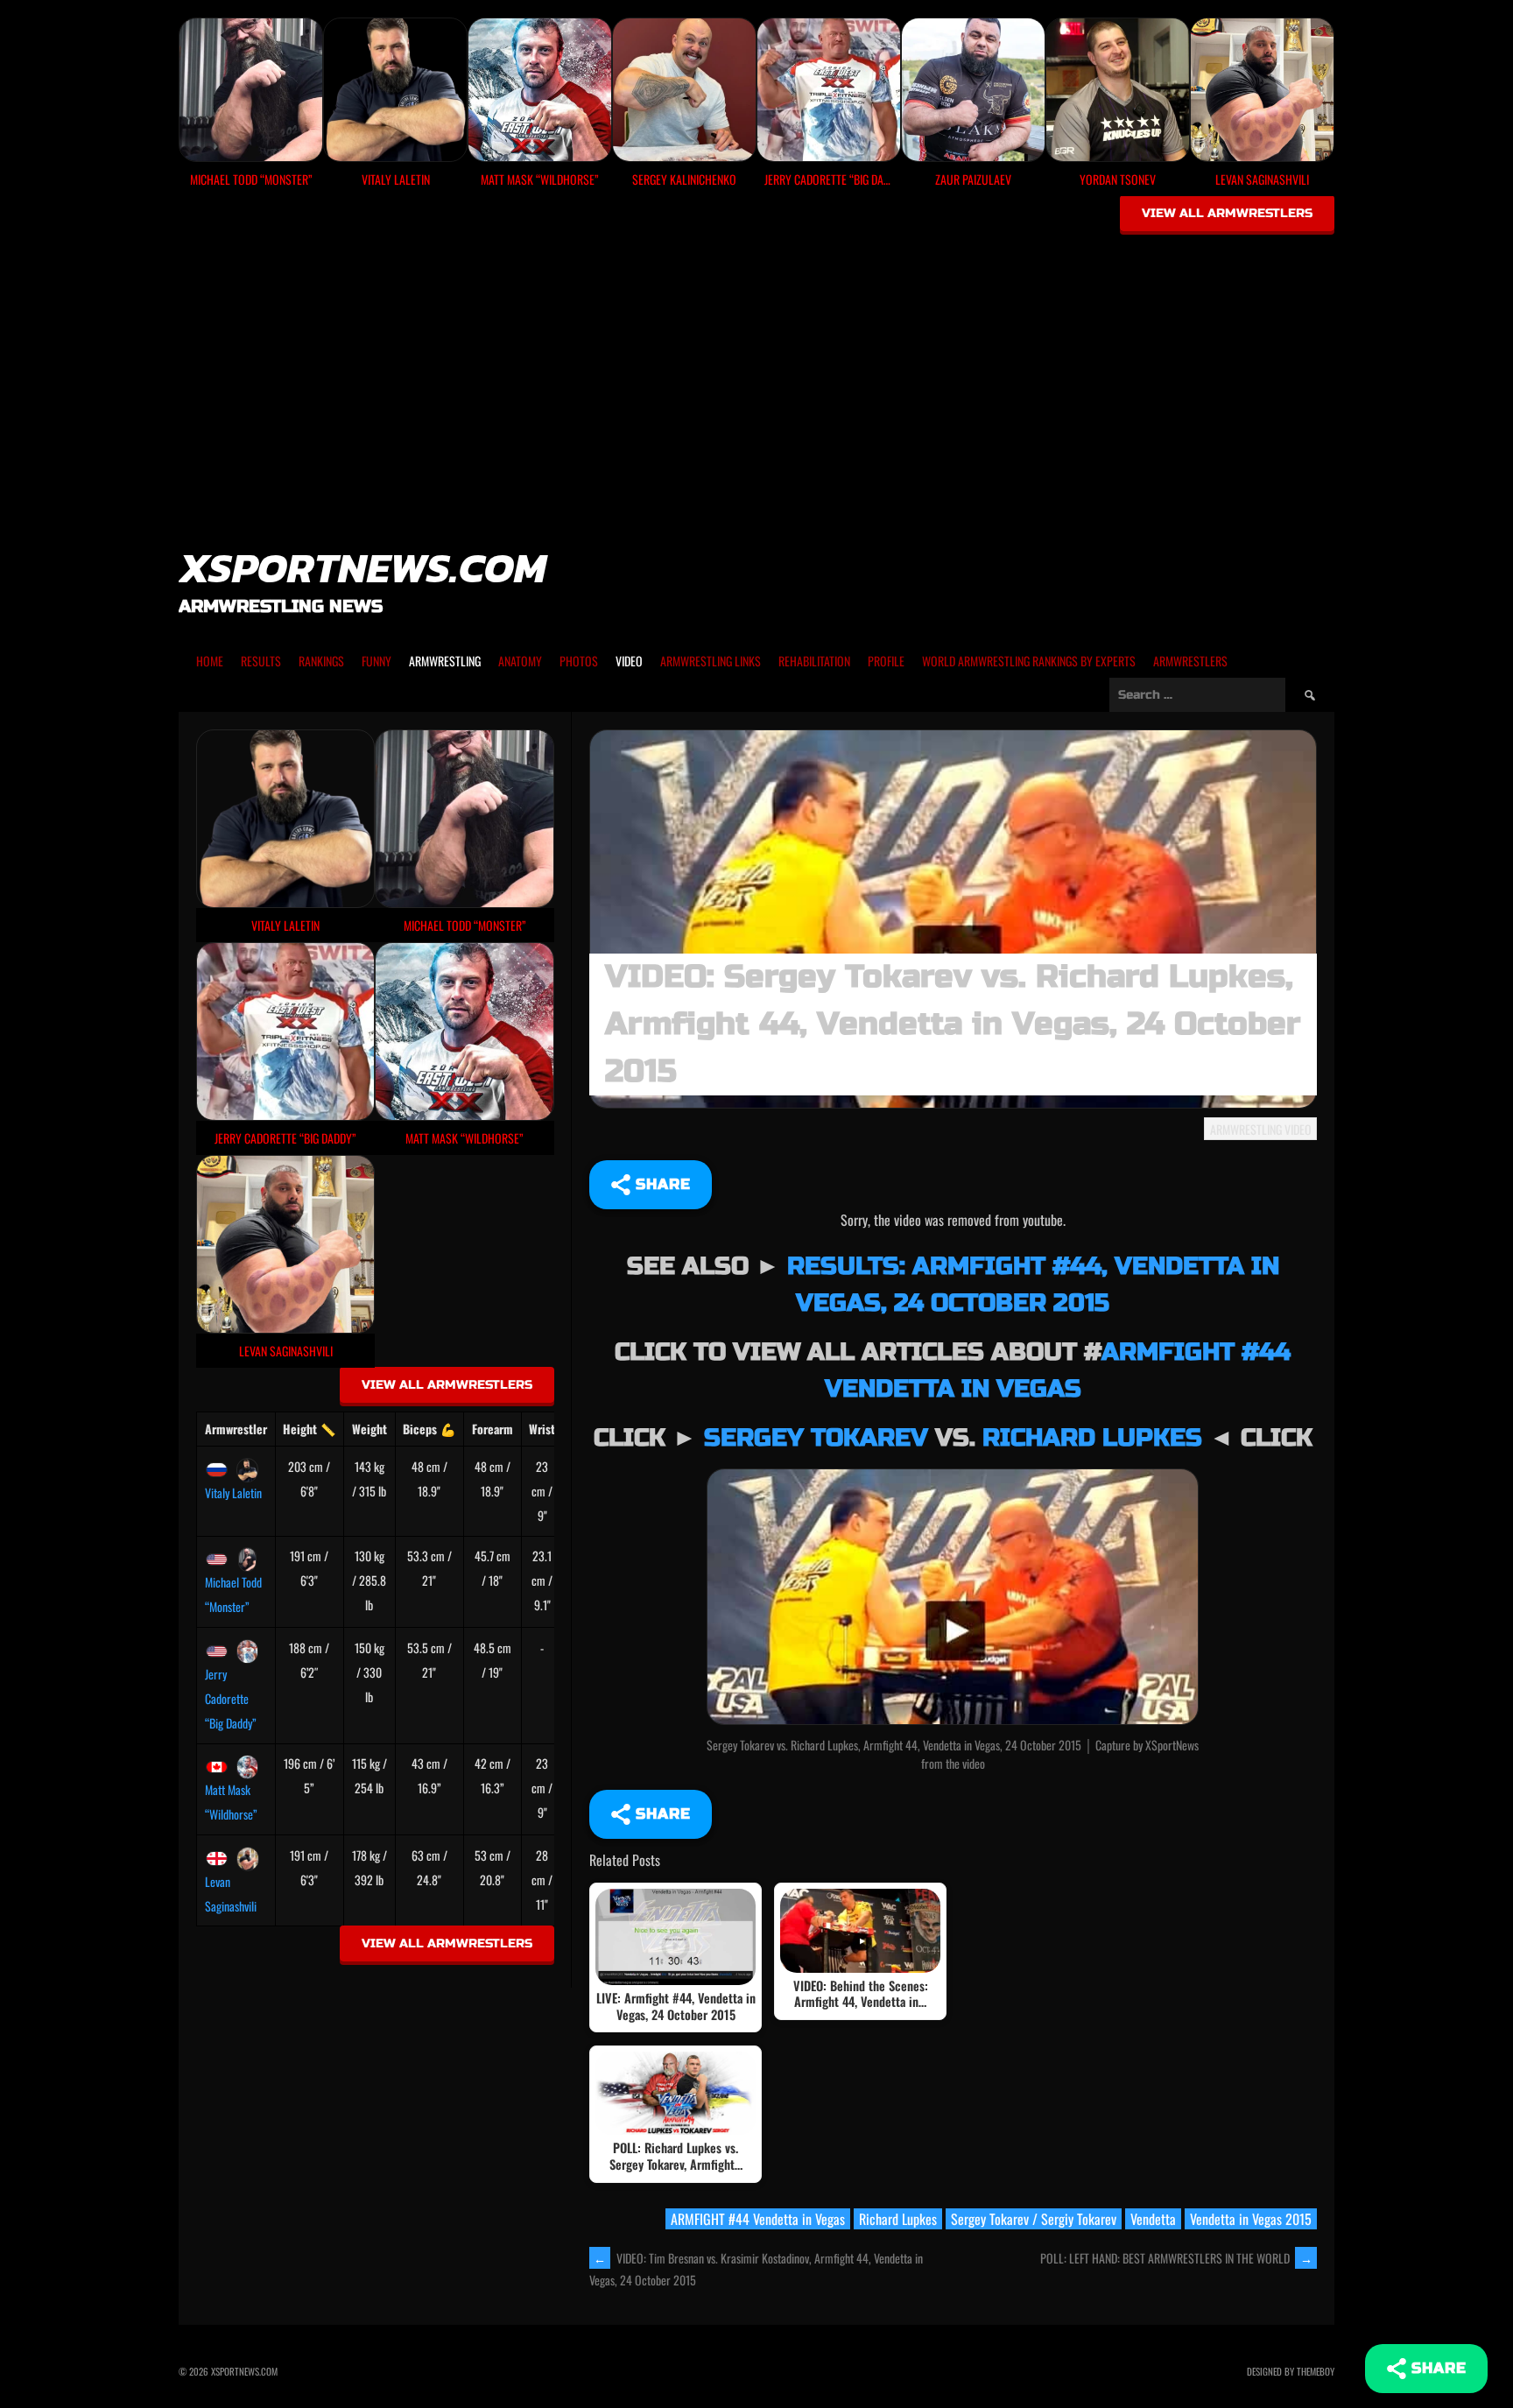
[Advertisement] (756, 370)
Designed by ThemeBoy (1291, 2371)
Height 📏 (309, 1429)
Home (210, 661)
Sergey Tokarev (816, 1438)
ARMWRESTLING (445, 661)
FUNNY (376, 661)
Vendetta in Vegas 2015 (1251, 2219)
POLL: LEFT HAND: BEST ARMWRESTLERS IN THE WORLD (1176, 2258)
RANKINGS (321, 661)
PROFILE (886, 661)
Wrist (542, 1429)
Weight (369, 1429)
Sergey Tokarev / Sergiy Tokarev (1034, 2219)
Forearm (493, 1429)
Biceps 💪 (429, 1429)
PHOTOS (579, 661)
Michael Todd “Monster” (233, 1594)
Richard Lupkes (1092, 1438)
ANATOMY (520, 661)
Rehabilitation (814, 661)
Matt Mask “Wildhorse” (231, 1802)
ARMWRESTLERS (1190, 661)
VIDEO (629, 661)
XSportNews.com (362, 567)
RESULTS (261, 661)
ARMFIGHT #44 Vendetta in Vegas (758, 2219)
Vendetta (1153, 2219)
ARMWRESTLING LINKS (711, 661)
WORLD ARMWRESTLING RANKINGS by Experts (1029, 661)
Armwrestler (236, 1429)
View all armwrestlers (1227, 213)
